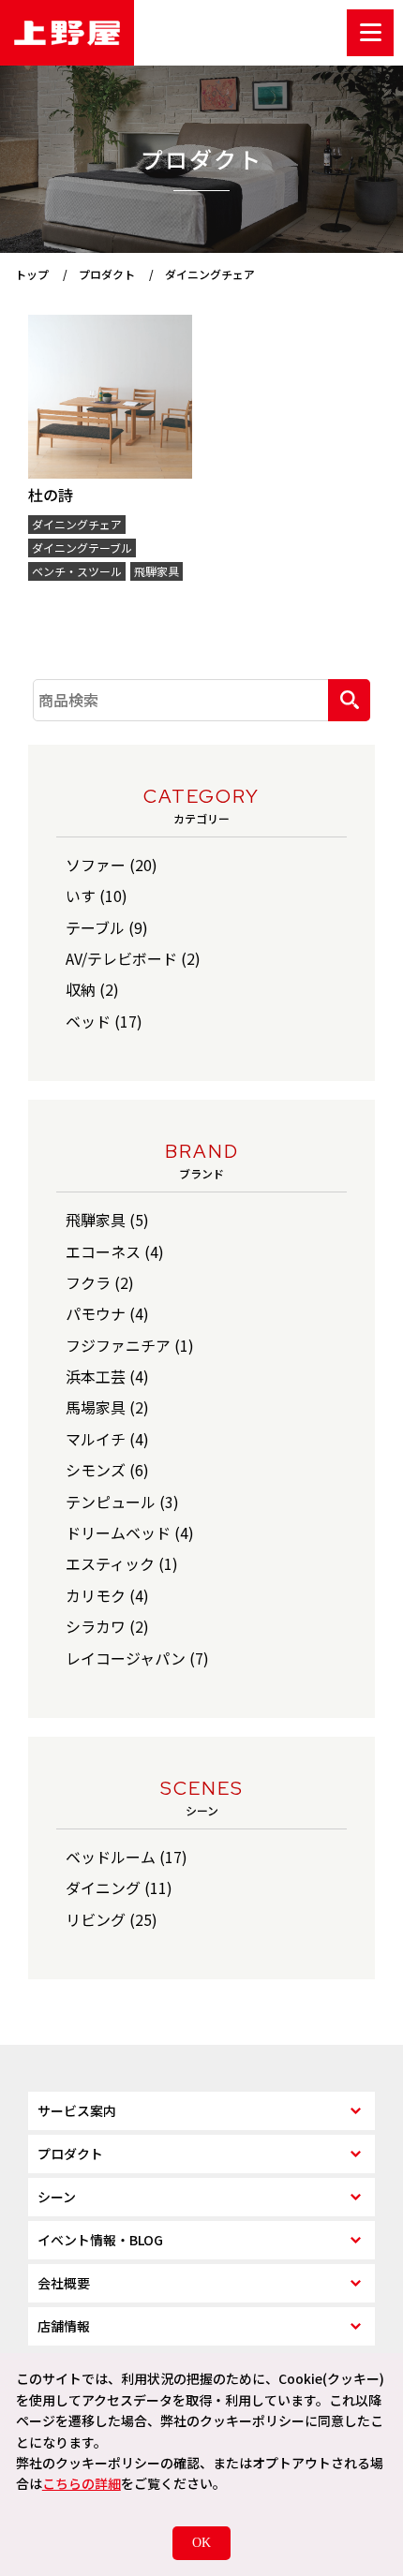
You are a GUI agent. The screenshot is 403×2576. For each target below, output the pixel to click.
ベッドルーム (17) (127, 1857)
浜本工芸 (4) (107, 1376)
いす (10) (97, 896)
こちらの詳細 (82, 2483)
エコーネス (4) (115, 1251)
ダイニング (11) (119, 1888)
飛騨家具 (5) (107, 1220)
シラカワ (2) (107, 1626)
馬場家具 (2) (107, 1407)
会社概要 (64, 2283)
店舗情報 (64, 2326)
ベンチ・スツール (77, 571)
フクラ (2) (100, 1282)
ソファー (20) (112, 865)
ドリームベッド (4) (130, 1532)
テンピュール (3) (122, 1502)
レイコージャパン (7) (137, 1658)
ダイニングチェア (77, 524)
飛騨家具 (157, 571)
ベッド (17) (104, 1021)
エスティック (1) (122, 1563)
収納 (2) (92, 989)
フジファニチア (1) (130, 1345)
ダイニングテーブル (82, 548)
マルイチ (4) (107, 1439)
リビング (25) (112, 1919)
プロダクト (70, 2154)
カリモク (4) (107, 1595)
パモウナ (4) (107, 1313)
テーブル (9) (107, 927)
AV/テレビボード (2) (133, 958)
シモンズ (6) (107, 1470)
